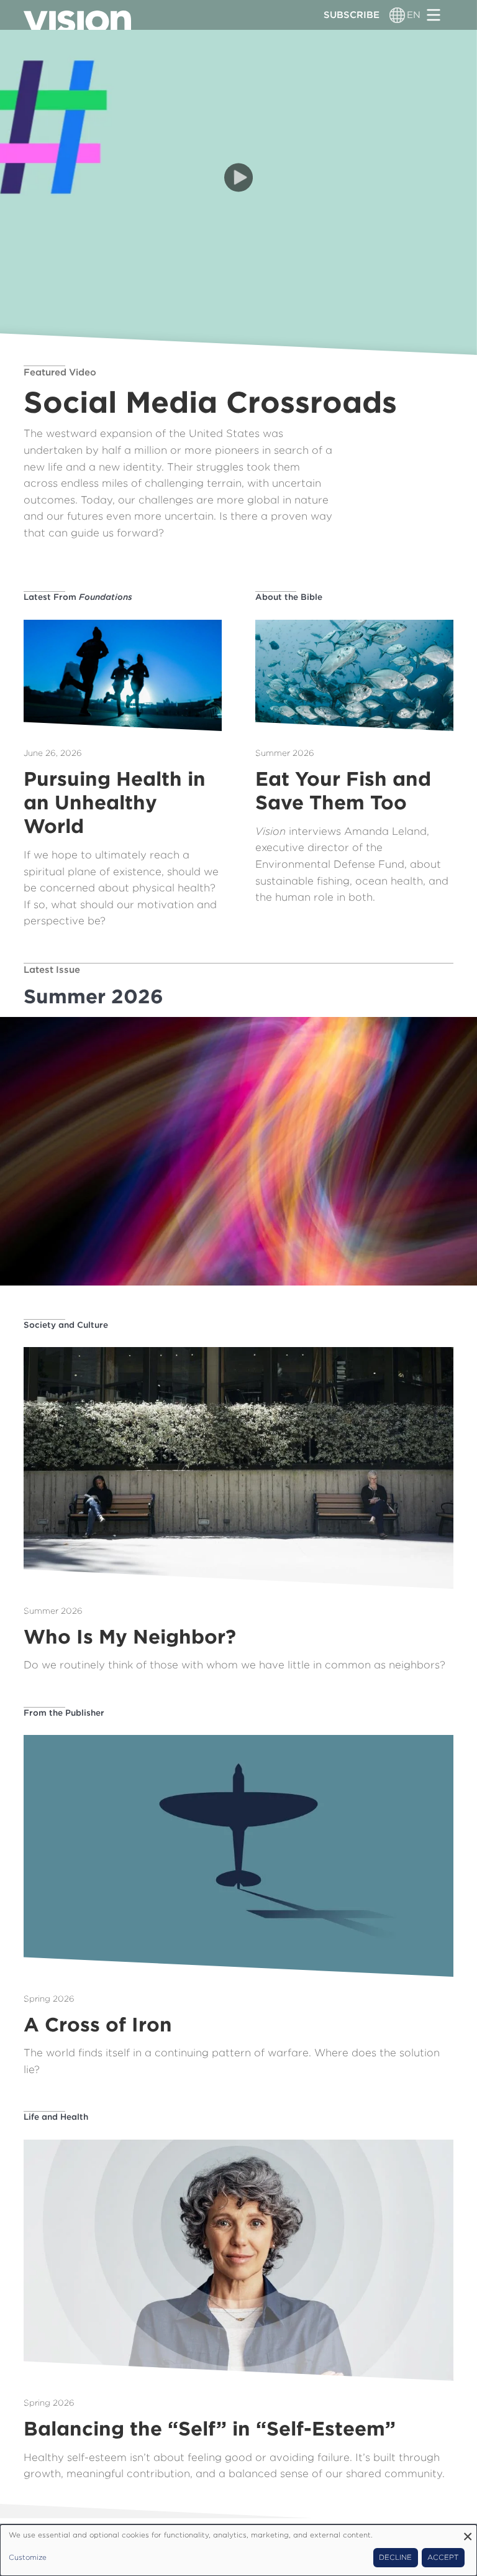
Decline (395, 2557)
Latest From (78, 597)
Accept (443, 2557)
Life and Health (56, 2117)
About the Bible (289, 597)
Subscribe (352, 15)
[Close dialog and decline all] (468, 2532)
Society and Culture (66, 1325)
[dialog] (238, 2550)
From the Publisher (64, 1713)
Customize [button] (28, 2557)
